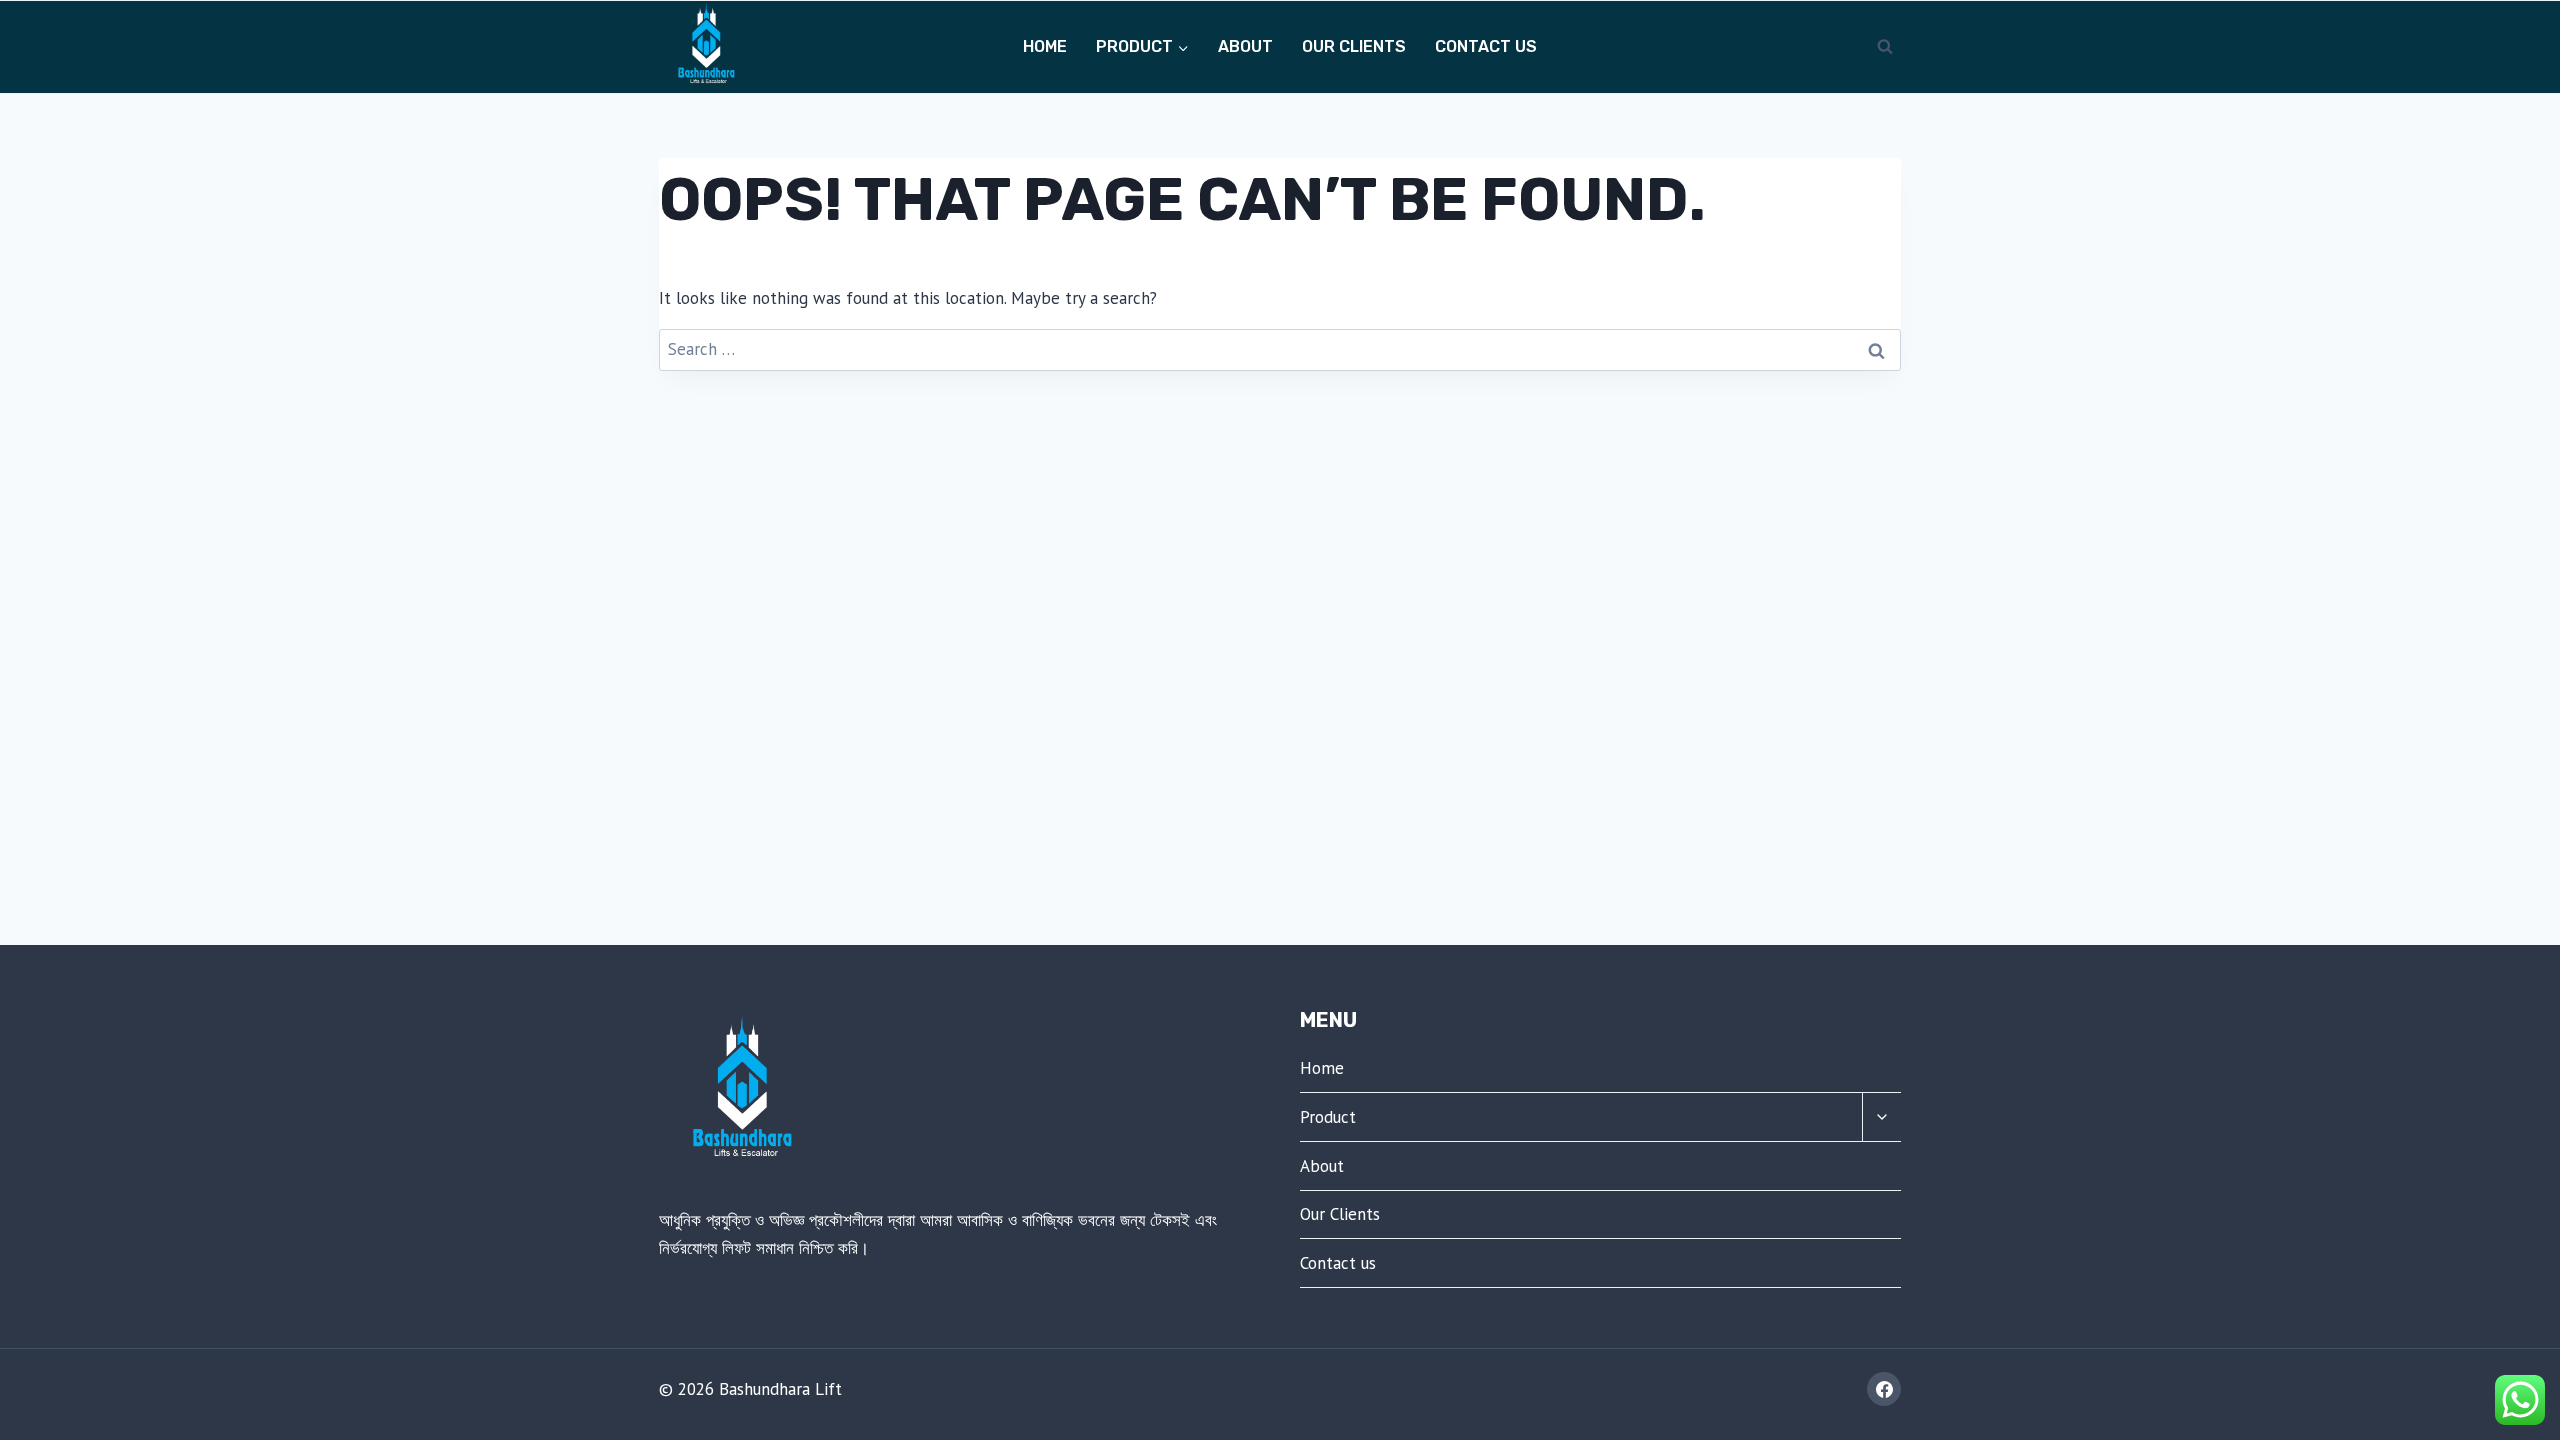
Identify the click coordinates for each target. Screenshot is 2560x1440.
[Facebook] (1884, 1389)
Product (1328, 1117)
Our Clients (1354, 46)
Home (1045, 46)
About (1245, 46)
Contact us (1486, 46)
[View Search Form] (1885, 47)
